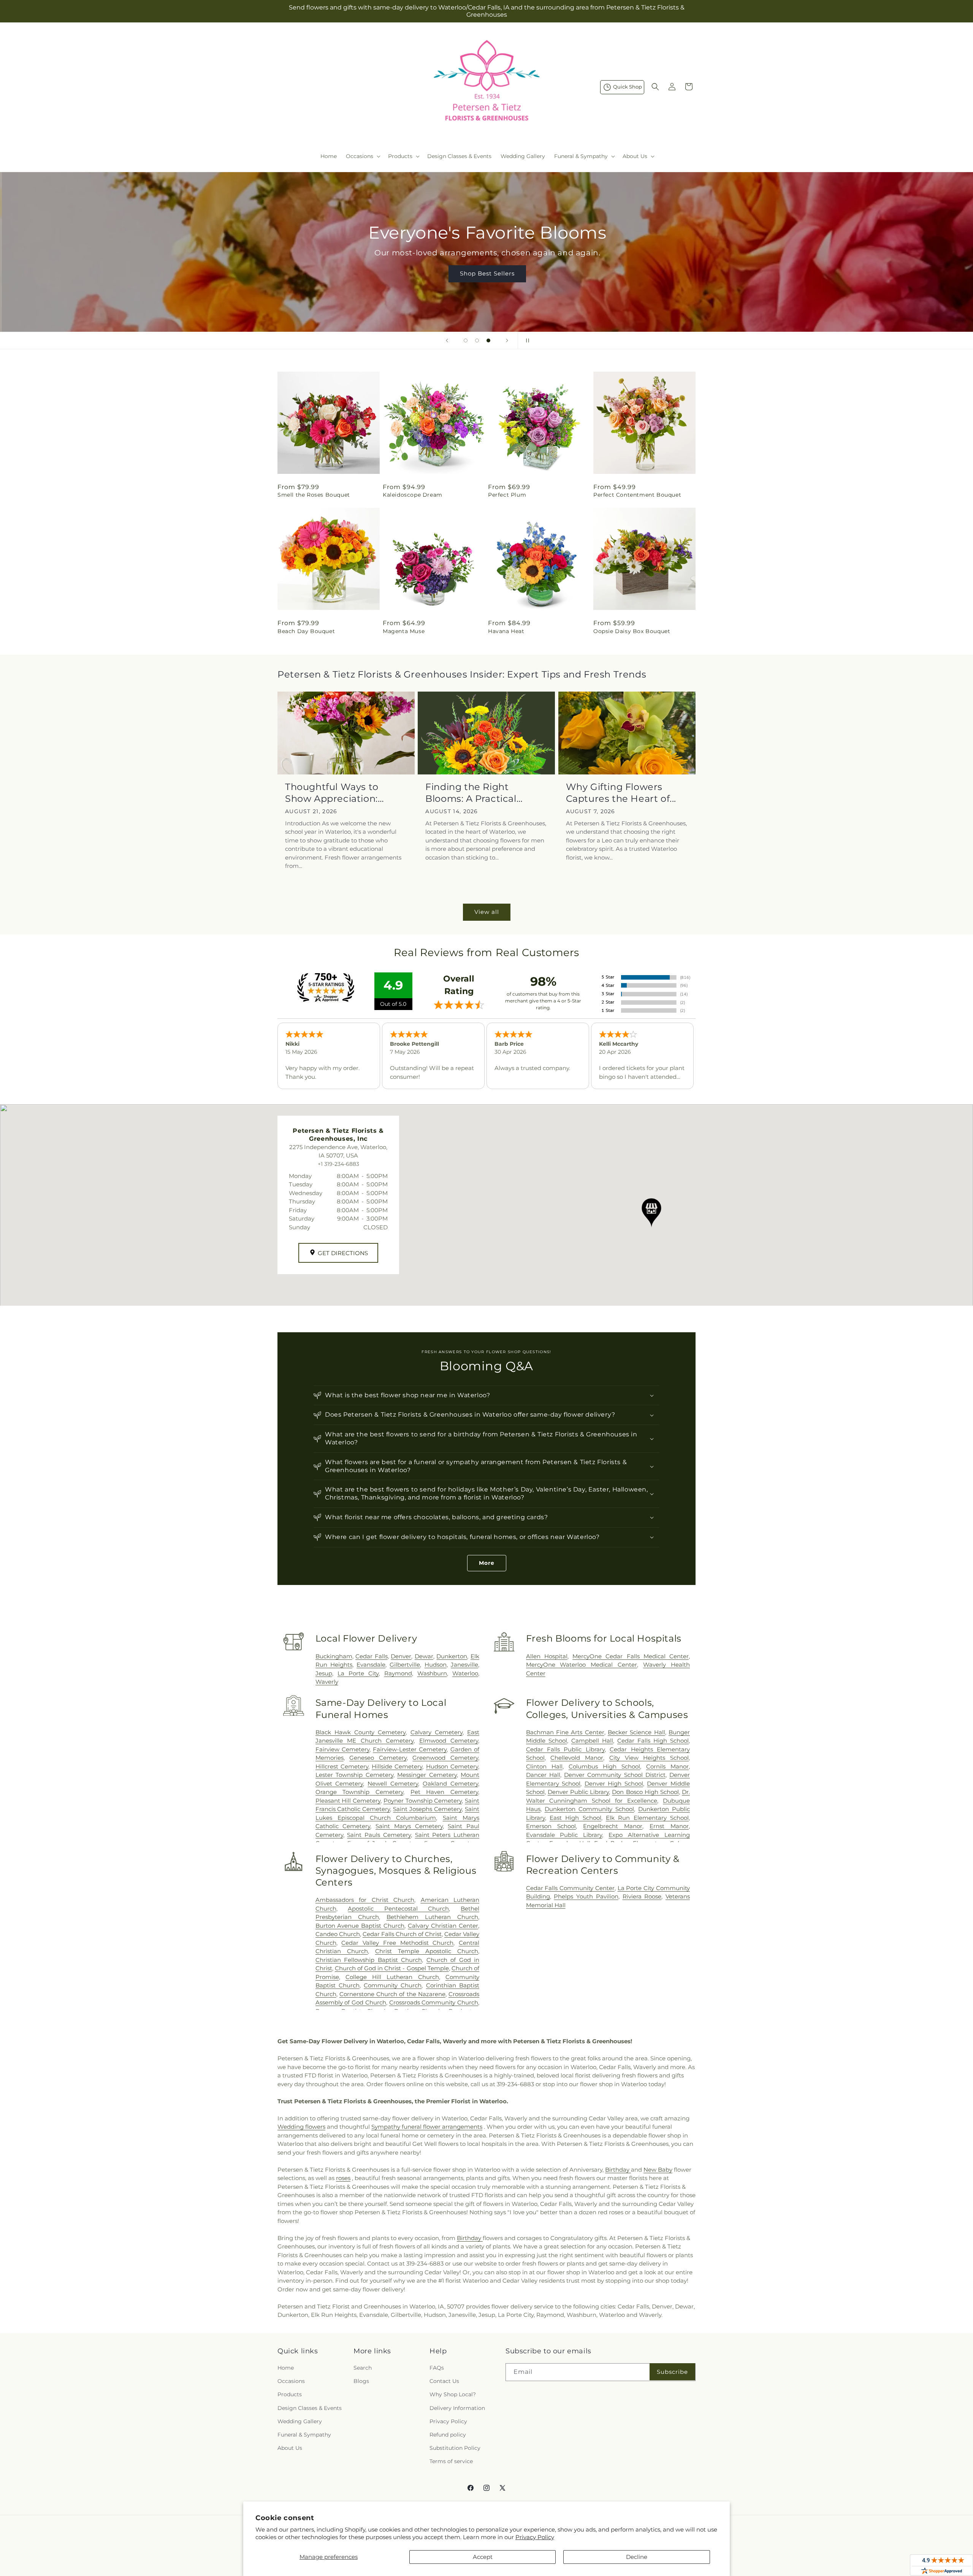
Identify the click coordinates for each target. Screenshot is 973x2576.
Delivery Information (457, 2408)
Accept (483, 2557)
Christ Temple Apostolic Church (427, 1951)
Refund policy (448, 2435)
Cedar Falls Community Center (570, 1888)
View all (487, 912)
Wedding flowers (301, 2127)
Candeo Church (338, 1934)
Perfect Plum (507, 495)
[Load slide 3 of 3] (488, 340)
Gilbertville (405, 1665)
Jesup (324, 1673)
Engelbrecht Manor (613, 1826)
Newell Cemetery (393, 1784)
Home (286, 2368)
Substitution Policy (455, 2448)
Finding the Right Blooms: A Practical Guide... (471, 793)
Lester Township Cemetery (354, 1775)
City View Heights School (649, 1758)
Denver (401, 1656)
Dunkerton (452, 1656)
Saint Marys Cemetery (409, 1826)
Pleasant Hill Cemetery (348, 1801)
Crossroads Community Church (434, 2002)
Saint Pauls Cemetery (379, 1835)
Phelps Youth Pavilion (586, 1896)
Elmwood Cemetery (449, 1741)
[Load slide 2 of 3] (477, 340)
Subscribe (672, 2372)
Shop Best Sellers (486, 273)
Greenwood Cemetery (445, 1758)
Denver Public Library (578, 1792)
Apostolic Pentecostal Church (398, 1909)
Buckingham (334, 1656)
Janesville (464, 1665)
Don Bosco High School (645, 1792)
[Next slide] (507, 340)
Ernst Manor (669, 1826)
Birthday (618, 2170)
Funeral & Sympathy (304, 2435)
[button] (362, 156)
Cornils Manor (667, 1766)
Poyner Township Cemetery (423, 1801)
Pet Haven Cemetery (444, 1792)
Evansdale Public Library (564, 1835)
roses (343, 2178)
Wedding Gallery (300, 2421)
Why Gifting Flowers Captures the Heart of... (621, 793)
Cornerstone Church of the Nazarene (392, 1994)
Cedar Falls (372, 1656)
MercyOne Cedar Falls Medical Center (631, 1656)
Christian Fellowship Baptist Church (369, 1960)
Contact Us (444, 2381)
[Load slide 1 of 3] (466, 340)
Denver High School (614, 1784)
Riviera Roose (642, 1896)
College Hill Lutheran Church (392, 1977)
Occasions (291, 2381)
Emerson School (551, 1826)
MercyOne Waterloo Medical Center (582, 1665)
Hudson (436, 1665)
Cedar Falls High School (653, 1741)
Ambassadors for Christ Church (365, 1900)
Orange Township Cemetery (359, 1792)
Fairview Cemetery (342, 1749)
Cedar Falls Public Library (565, 1749)
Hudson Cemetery (452, 1766)
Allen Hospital (547, 1656)
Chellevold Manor (577, 1758)
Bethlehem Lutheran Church (432, 1917)
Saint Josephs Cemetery (427, 1809)
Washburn (432, 1673)
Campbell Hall (592, 1741)
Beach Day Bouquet (306, 631)
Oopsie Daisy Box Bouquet (632, 631)
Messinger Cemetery (427, 1775)
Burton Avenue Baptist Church (360, 1926)
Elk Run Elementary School (647, 1818)
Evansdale (371, 1665)
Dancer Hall (543, 1775)
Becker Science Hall (636, 1732)
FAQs (437, 2368)
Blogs (361, 2381)
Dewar (424, 1656)
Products (290, 2394)
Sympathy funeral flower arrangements (427, 2127)
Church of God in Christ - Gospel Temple (392, 1968)
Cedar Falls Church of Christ (402, 1934)
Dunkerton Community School (589, 1809)
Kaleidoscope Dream (413, 495)
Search (363, 2368)
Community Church (393, 1985)
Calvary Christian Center (443, 1926)
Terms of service (451, 2461)
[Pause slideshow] (526, 340)
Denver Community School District (615, 1775)
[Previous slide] (447, 340)
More (487, 1563)
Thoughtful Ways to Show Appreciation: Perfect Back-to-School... (344, 793)
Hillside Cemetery (397, 1766)
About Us (290, 2448)
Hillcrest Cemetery (342, 1766)
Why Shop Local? (453, 2394)
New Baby (658, 2170)
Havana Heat (506, 631)
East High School (575, 1818)
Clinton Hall (544, 1766)
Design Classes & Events (310, 2408)
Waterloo (465, 1673)
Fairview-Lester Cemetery (410, 1749)
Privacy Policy (535, 2537)
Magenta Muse (404, 631)
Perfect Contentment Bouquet (637, 495)
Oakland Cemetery (450, 1784)
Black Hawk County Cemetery (361, 1732)
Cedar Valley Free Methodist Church (397, 1943)
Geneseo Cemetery (378, 1758)
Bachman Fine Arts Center (565, 1732)
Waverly (327, 1682)
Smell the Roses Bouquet (314, 495)
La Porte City (358, 1673)
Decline (637, 2557)
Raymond (398, 1673)
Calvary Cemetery (437, 1732)
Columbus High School (604, 1766)
